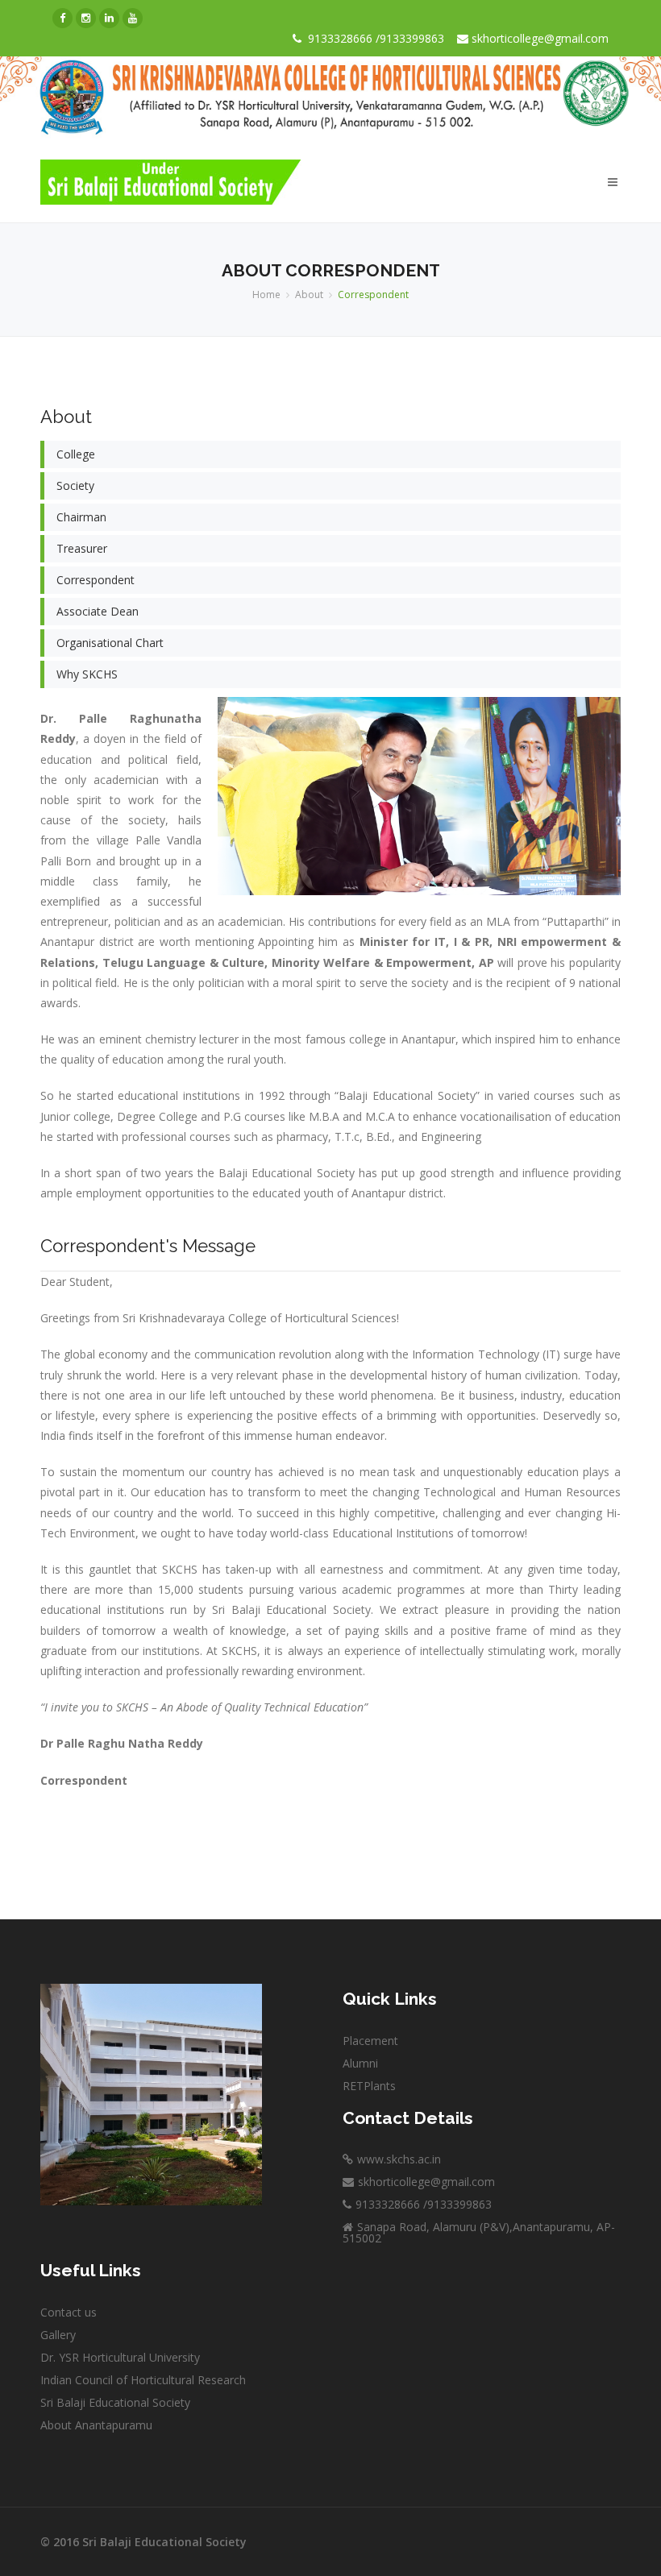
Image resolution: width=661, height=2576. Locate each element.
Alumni (360, 2063)
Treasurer (82, 548)
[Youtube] (133, 18)
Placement (370, 2041)
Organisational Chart (110, 643)
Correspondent (96, 580)
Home (266, 295)
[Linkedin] (109, 18)
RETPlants (369, 2086)
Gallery (58, 2335)
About (309, 295)
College (76, 454)
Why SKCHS (87, 674)
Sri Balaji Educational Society (115, 2402)
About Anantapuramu (96, 2425)
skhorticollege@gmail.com (538, 38)
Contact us (69, 2312)
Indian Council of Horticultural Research (143, 2380)
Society (75, 485)
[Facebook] (62, 18)
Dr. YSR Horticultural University (120, 2357)
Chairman (81, 517)
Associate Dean (98, 611)
